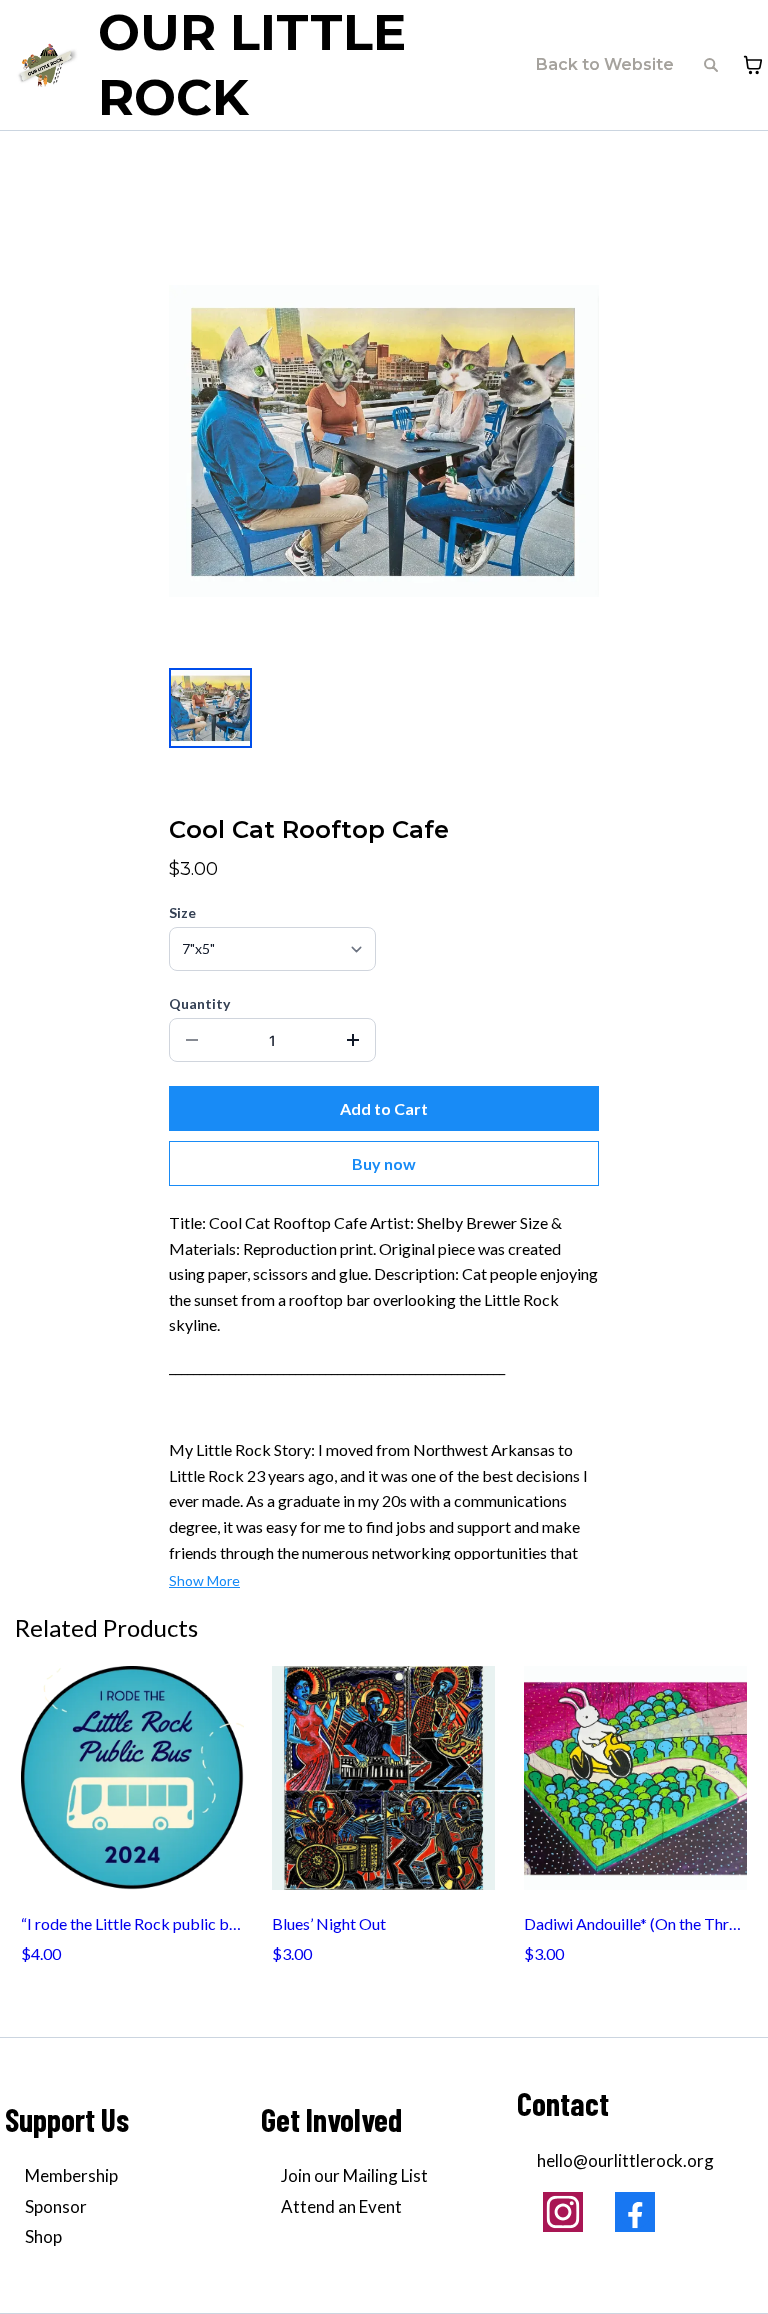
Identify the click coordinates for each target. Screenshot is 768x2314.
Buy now (384, 1163)
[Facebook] (635, 2212)
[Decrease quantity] (192, 1040)
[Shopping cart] (753, 65)
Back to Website (605, 64)
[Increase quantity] (353, 1040)
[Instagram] (563, 2212)
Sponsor (56, 2206)
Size (182, 912)
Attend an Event (341, 2206)
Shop (43, 2236)
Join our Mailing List (354, 2175)
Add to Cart (384, 1108)
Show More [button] (204, 1580)
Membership (71, 2175)
